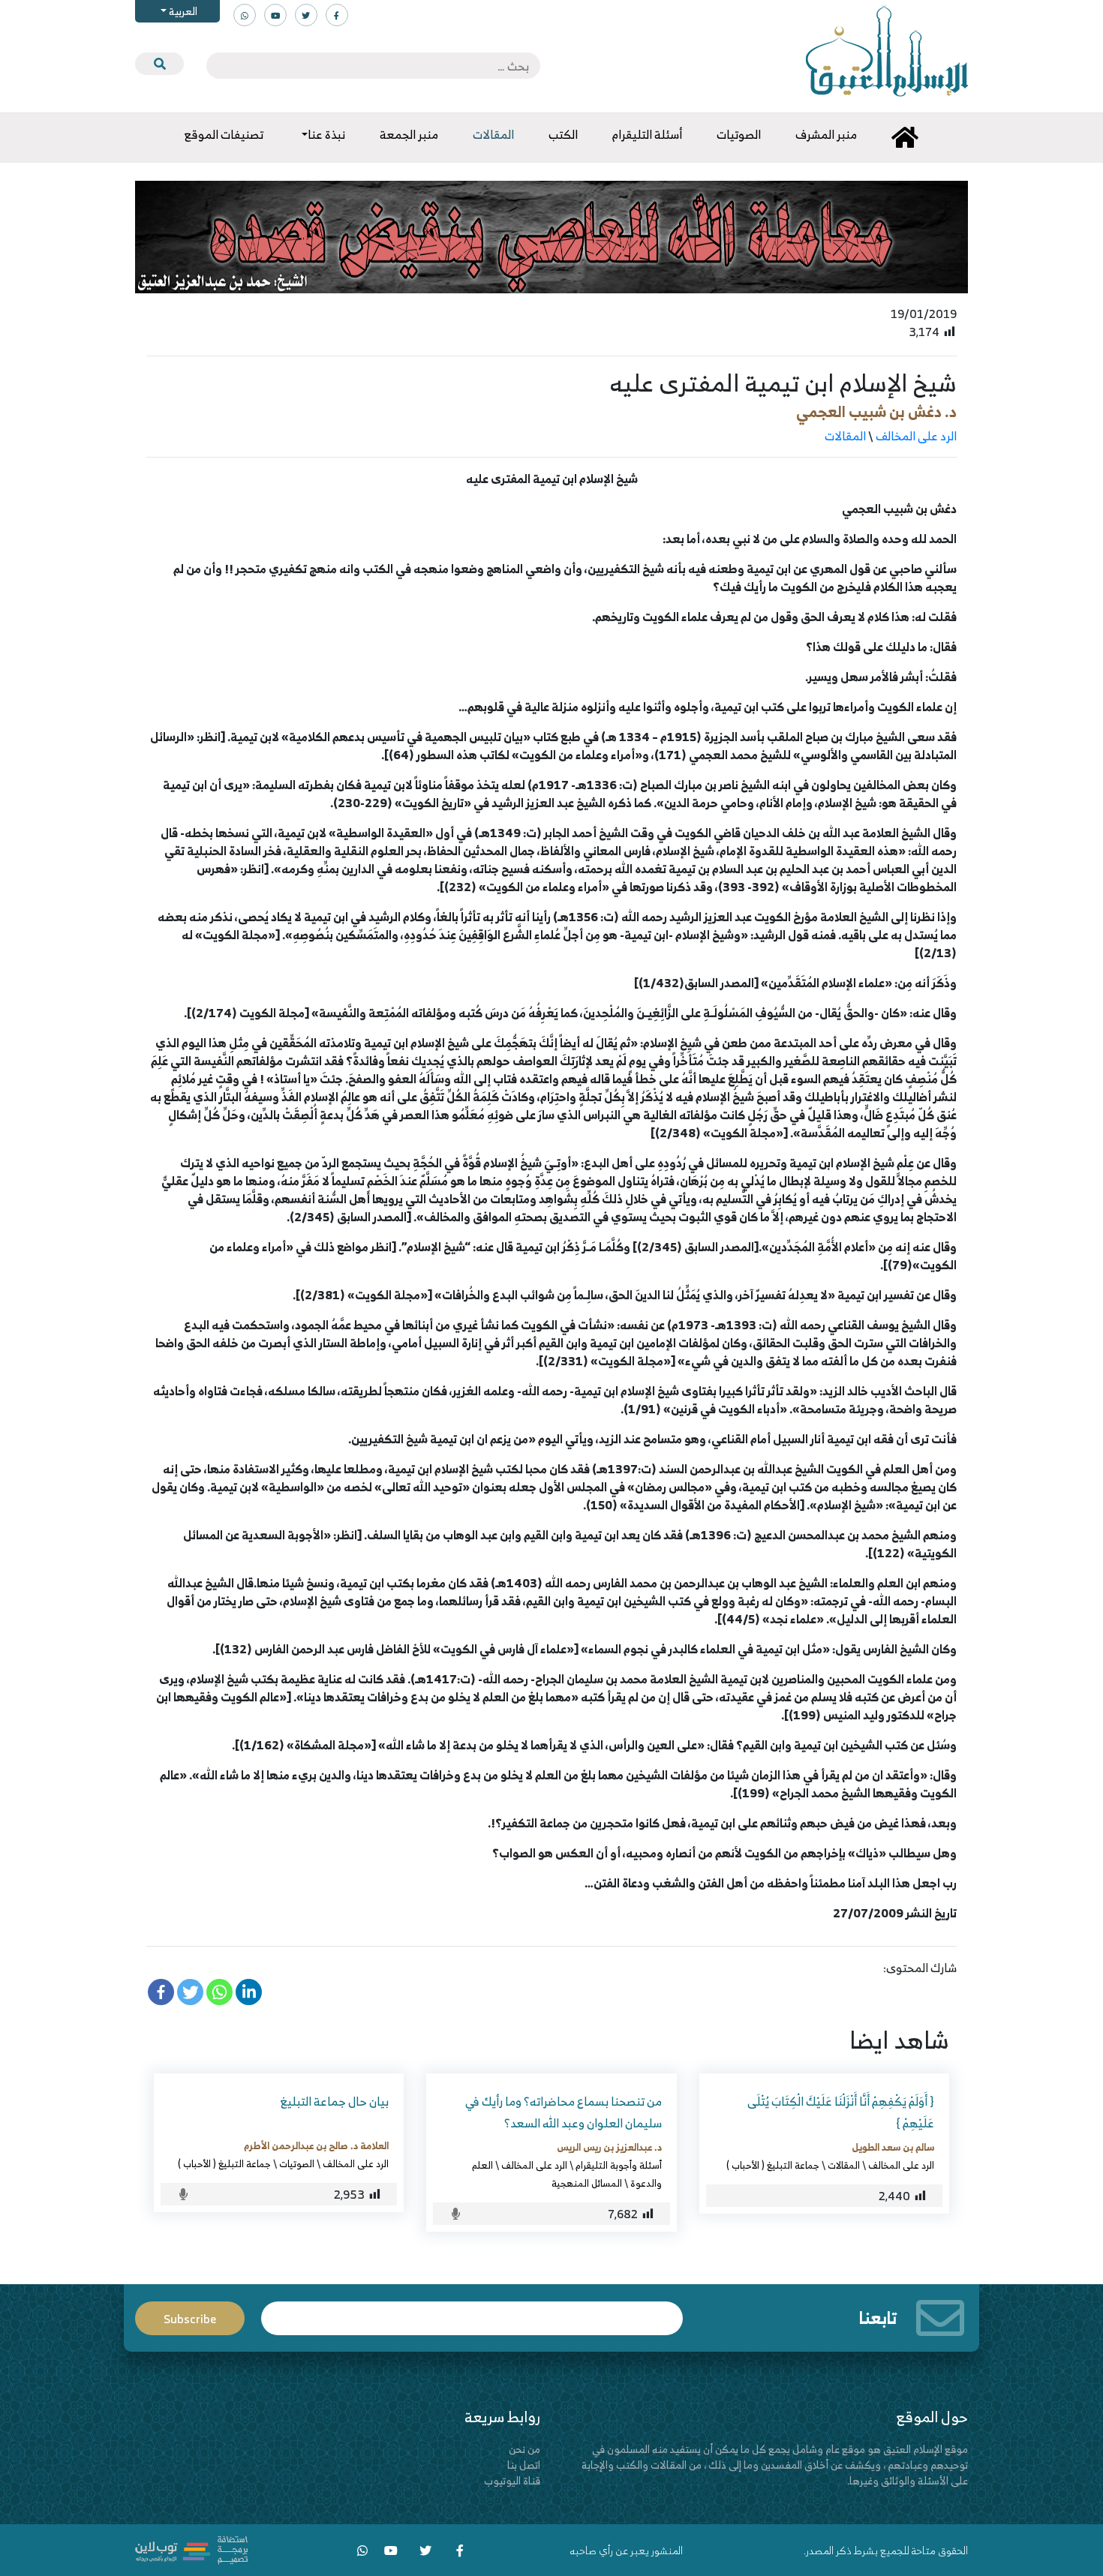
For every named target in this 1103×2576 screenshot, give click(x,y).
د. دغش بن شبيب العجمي (876, 411)
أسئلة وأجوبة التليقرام (619, 2165)
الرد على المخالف (916, 436)
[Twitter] (190, 1992)
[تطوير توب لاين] (191, 2549)
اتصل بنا (524, 2465)
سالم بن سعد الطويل (893, 2147)
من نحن (524, 2449)
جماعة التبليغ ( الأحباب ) (773, 2165)
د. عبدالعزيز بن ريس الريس (609, 2147)
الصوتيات (297, 2163)
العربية (182, 11)
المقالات (845, 436)
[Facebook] (161, 1992)
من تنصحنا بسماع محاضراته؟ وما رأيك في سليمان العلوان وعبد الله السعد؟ (564, 2112)
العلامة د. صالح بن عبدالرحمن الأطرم (316, 2145)
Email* (472, 2312)
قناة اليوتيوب (512, 2480)
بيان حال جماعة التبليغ (335, 2101)
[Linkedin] (249, 1992)
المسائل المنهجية (587, 2183)
